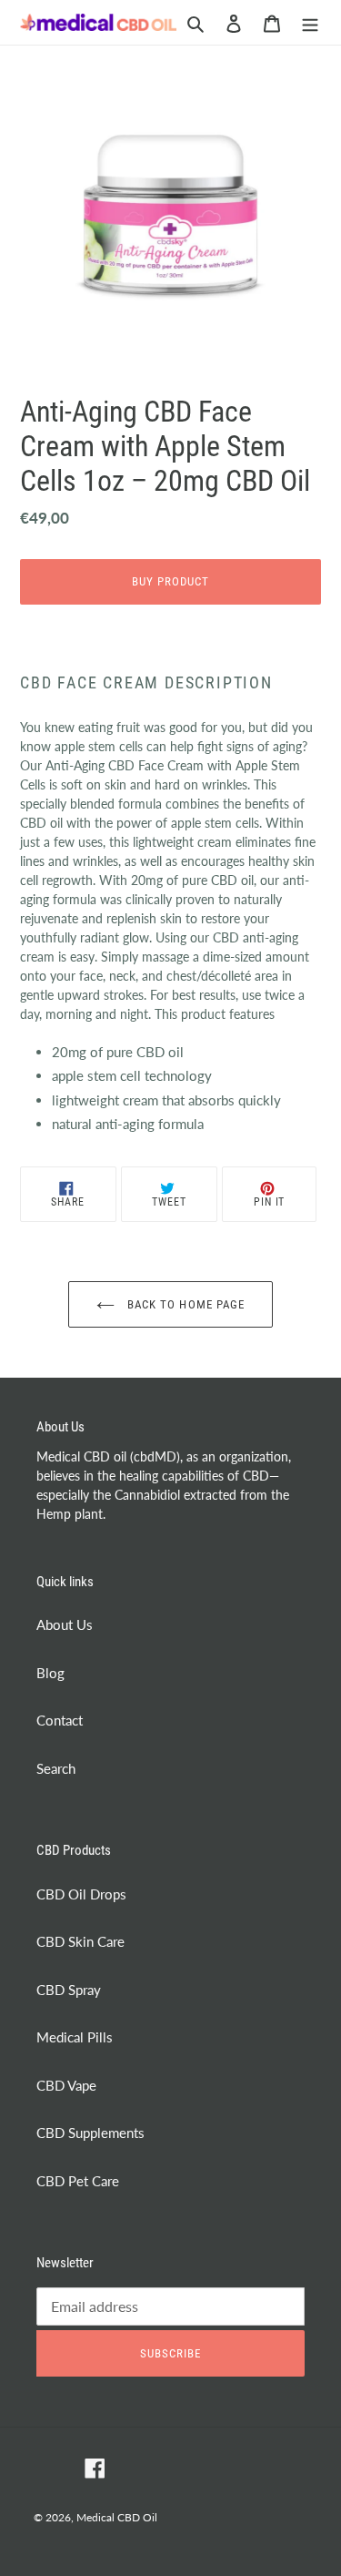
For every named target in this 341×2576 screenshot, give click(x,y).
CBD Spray (69, 1990)
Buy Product (170, 581)
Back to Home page (184, 1304)
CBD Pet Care (78, 2181)
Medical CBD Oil (117, 2517)
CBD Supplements (90, 2133)
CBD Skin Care (80, 1941)
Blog (50, 1673)
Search (56, 1768)
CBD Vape (66, 2085)
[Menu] (310, 22)
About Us (65, 1624)
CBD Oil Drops (81, 1894)
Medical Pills (75, 2037)
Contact (60, 1720)
